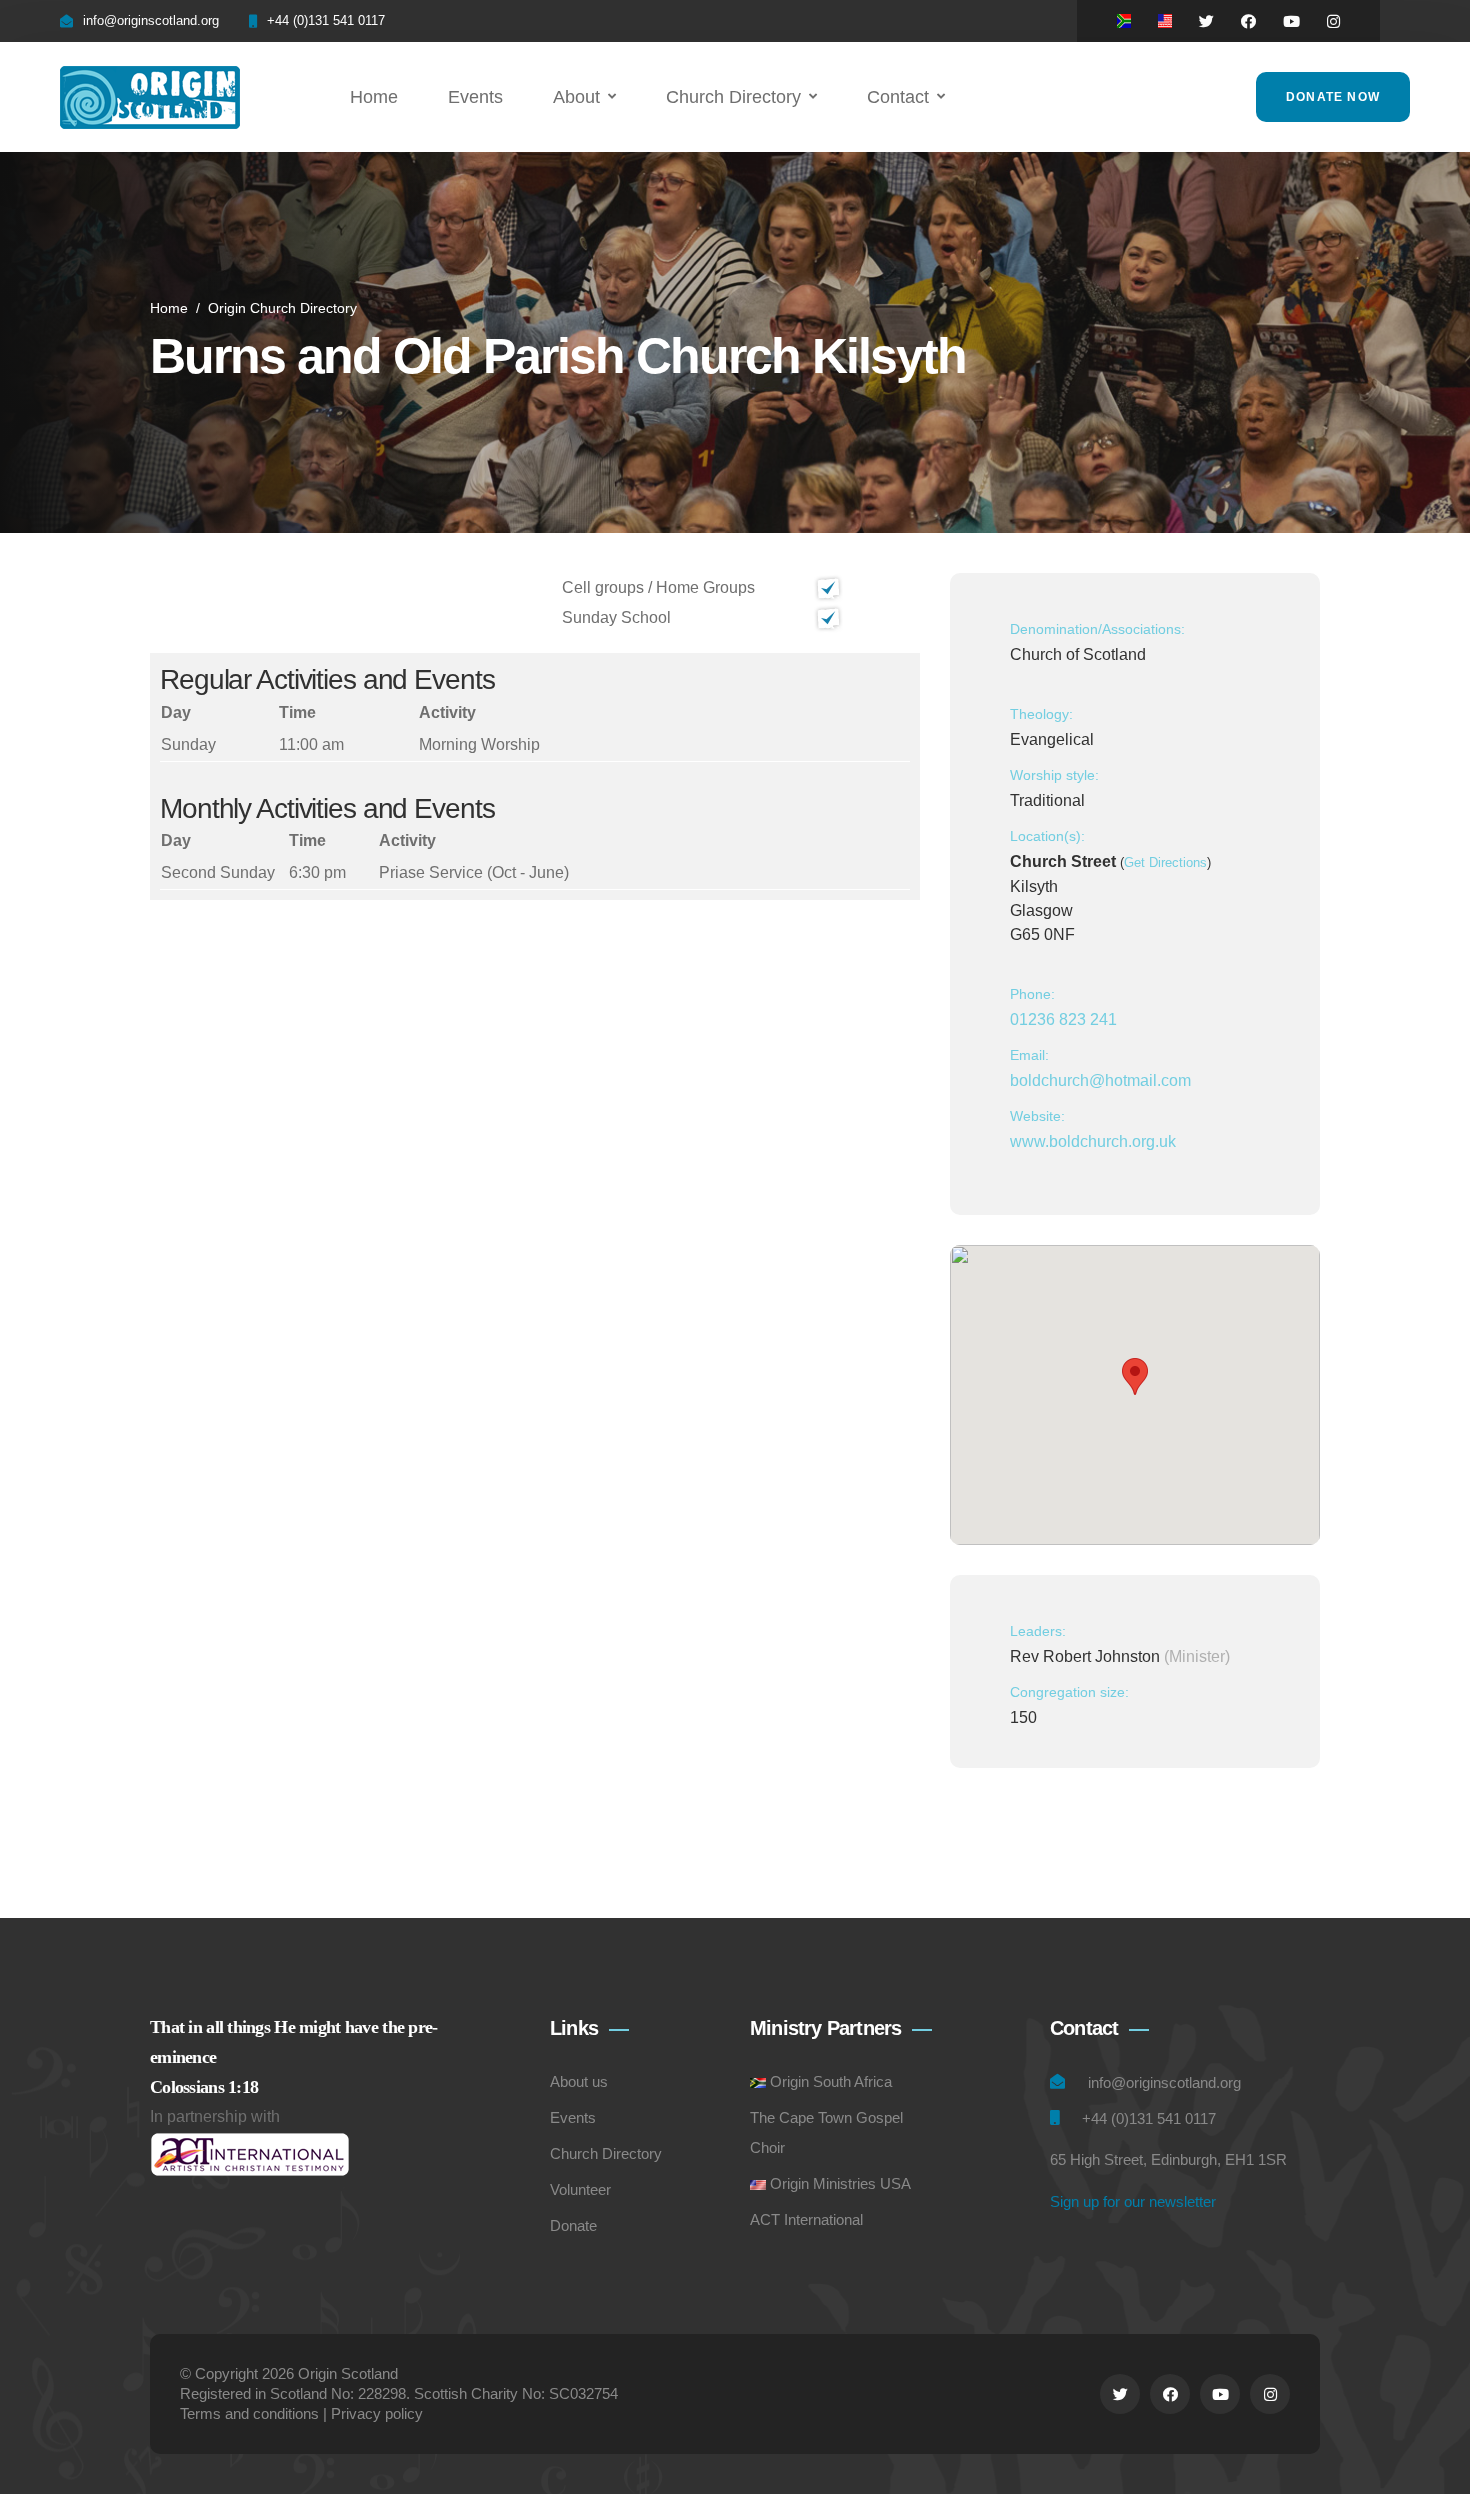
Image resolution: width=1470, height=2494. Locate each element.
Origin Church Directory (282, 308)
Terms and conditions (249, 2413)
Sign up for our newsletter (1133, 2201)
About (576, 97)
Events (475, 97)
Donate (573, 2225)
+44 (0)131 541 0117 (326, 20)
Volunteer (580, 2189)
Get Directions (1165, 862)
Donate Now (1333, 97)
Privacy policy (377, 2413)
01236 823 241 (1063, 1019)
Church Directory (733, 97)
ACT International (806, 2219)
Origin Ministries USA (840, 2183)
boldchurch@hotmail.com (1100, 1080)
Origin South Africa (831, 2081)
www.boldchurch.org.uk (1093, 1141)
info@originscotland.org (151, 20)
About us (579, 2081)
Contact (898, 97)
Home (374, 97)
